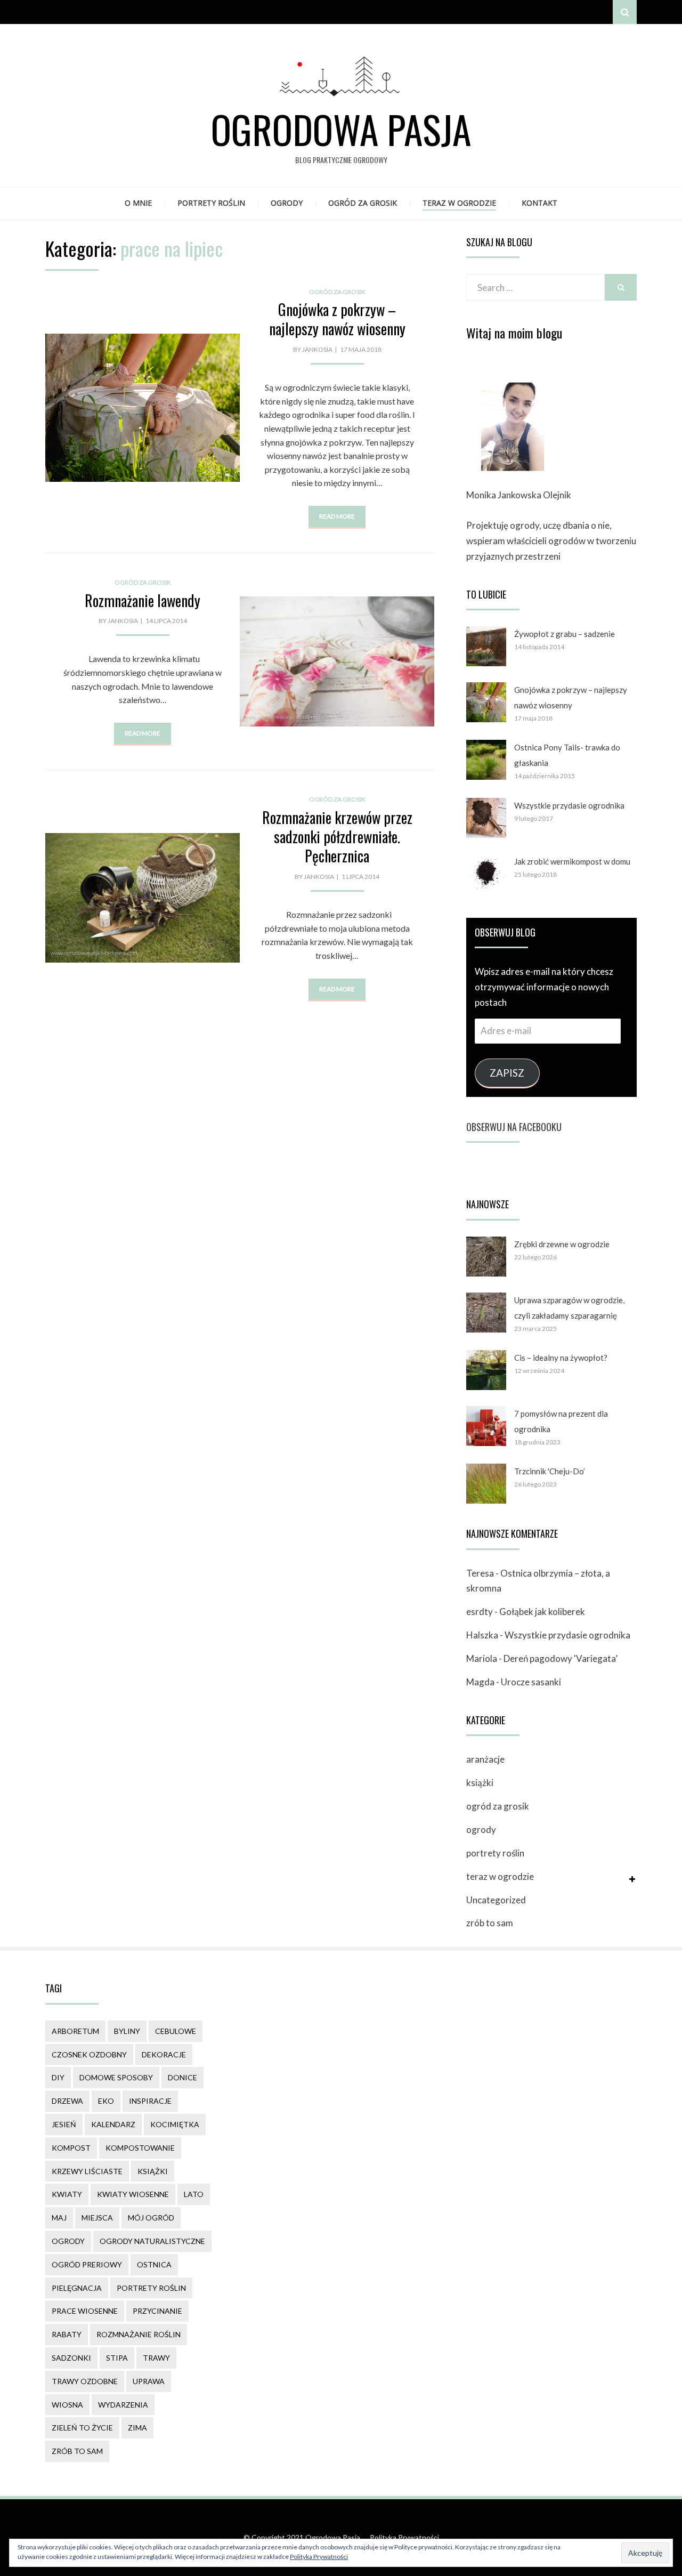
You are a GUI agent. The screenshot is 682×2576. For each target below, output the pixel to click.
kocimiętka (175, 2124)
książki (480, 1783)
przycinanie (157, 2311)
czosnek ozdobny (89, 2054)
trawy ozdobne (85, 2381)
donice (182, 2077)
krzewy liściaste (87, 2171)
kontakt (539, 203)
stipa (117, 2358)
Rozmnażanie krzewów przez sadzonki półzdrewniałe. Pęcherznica (337, 837)
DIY (58, 2077)
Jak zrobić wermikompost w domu (572, 861)
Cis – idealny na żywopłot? (561, 1358)
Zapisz (507, 1073)
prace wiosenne (85, 2311)
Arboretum (75, 2031)
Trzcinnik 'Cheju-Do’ (550, 1471)
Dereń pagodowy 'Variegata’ (561, 1658)
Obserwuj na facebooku (514, 1127)
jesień (64, 2124)
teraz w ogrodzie (459, 203)
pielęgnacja (77, 2288)
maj (59, 2218)
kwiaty (67, 2194)
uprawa (149, 2381)
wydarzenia (123, 2405)
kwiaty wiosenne (133, 2194)
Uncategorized (496, 1900)
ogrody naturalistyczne (152, 2241)
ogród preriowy (87, 2264)
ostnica (154, 2264)
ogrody (287, 203)
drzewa (67, 2101)
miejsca (97, 2218)
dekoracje (164, 2054)
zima (137, 2428)
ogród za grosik (363, 203)
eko (106, 2101)
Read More (337, 516)
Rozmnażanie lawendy (143, 600)
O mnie (138, 203)
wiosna (67, 2405)
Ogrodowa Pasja (341, 129)
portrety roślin (211, 203)
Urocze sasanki (531, 1682)
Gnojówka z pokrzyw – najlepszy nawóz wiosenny (337, 319)
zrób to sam (490, 1923)
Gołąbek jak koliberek (542, 1612)
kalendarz (113, 2124)
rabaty (67, 2334)
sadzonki (71, 2358)
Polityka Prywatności (404, 2537)
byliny (127, 2031)
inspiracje (150, 2101)
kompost (71, 2148)
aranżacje (485, 1759)
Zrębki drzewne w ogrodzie (562, 1244)
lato (194, 2194)
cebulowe (176, 2031)
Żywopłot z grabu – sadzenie (565, 634)
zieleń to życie (82, 2428)
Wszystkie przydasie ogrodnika (569, 805)
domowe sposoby (116, 2077)
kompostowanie (140, 2148)
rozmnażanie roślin (139, 2334)
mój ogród (151, 2218)
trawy (156, 2358)
